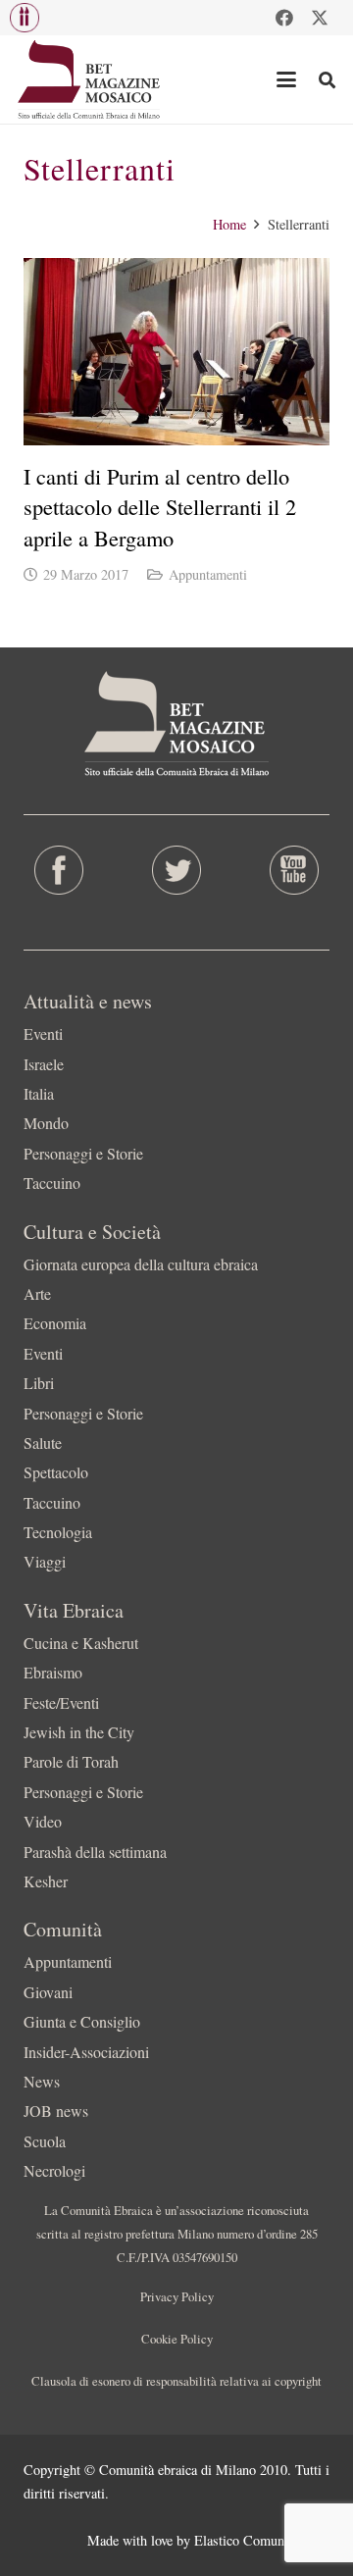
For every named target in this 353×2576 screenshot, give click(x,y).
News (42, 2081)
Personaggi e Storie (83, 1153)
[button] (25, 18)
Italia (39, 1093)
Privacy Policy (177, 2296)
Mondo (46, 1123)
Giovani (48, 1992)
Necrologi (54, 2170)
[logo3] (90, 79)
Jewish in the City (79, 1732)
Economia (55, 1323)
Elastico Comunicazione (262, 2540)
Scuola (45, 2141)
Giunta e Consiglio (82, 2021)
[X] (320, 18)
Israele (44, 1064)
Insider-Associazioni (86, 2052)
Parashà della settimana (95, 1852)
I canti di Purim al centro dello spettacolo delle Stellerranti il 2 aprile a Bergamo (160, 507)
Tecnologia (58, 1532)
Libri (39, 1383)
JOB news (56, 2111)
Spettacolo (56, 1472)
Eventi (43, 1033)
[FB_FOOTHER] (59, 870)
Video (43, 1821)
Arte (37, 1293)
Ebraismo (53, 1672)
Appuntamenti (208, 574)
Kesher (46, 1881)
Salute (43, 1443)
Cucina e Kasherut (81, 1643)
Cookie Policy (177, 2339)
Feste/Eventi (61, 1702)
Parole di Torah (71, 1761)
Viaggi (45, 1561)
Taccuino (52, 1183)
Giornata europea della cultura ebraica (141, 1264)
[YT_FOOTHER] (294, 870)
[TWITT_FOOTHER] (176, 870)
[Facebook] (284, 18)
